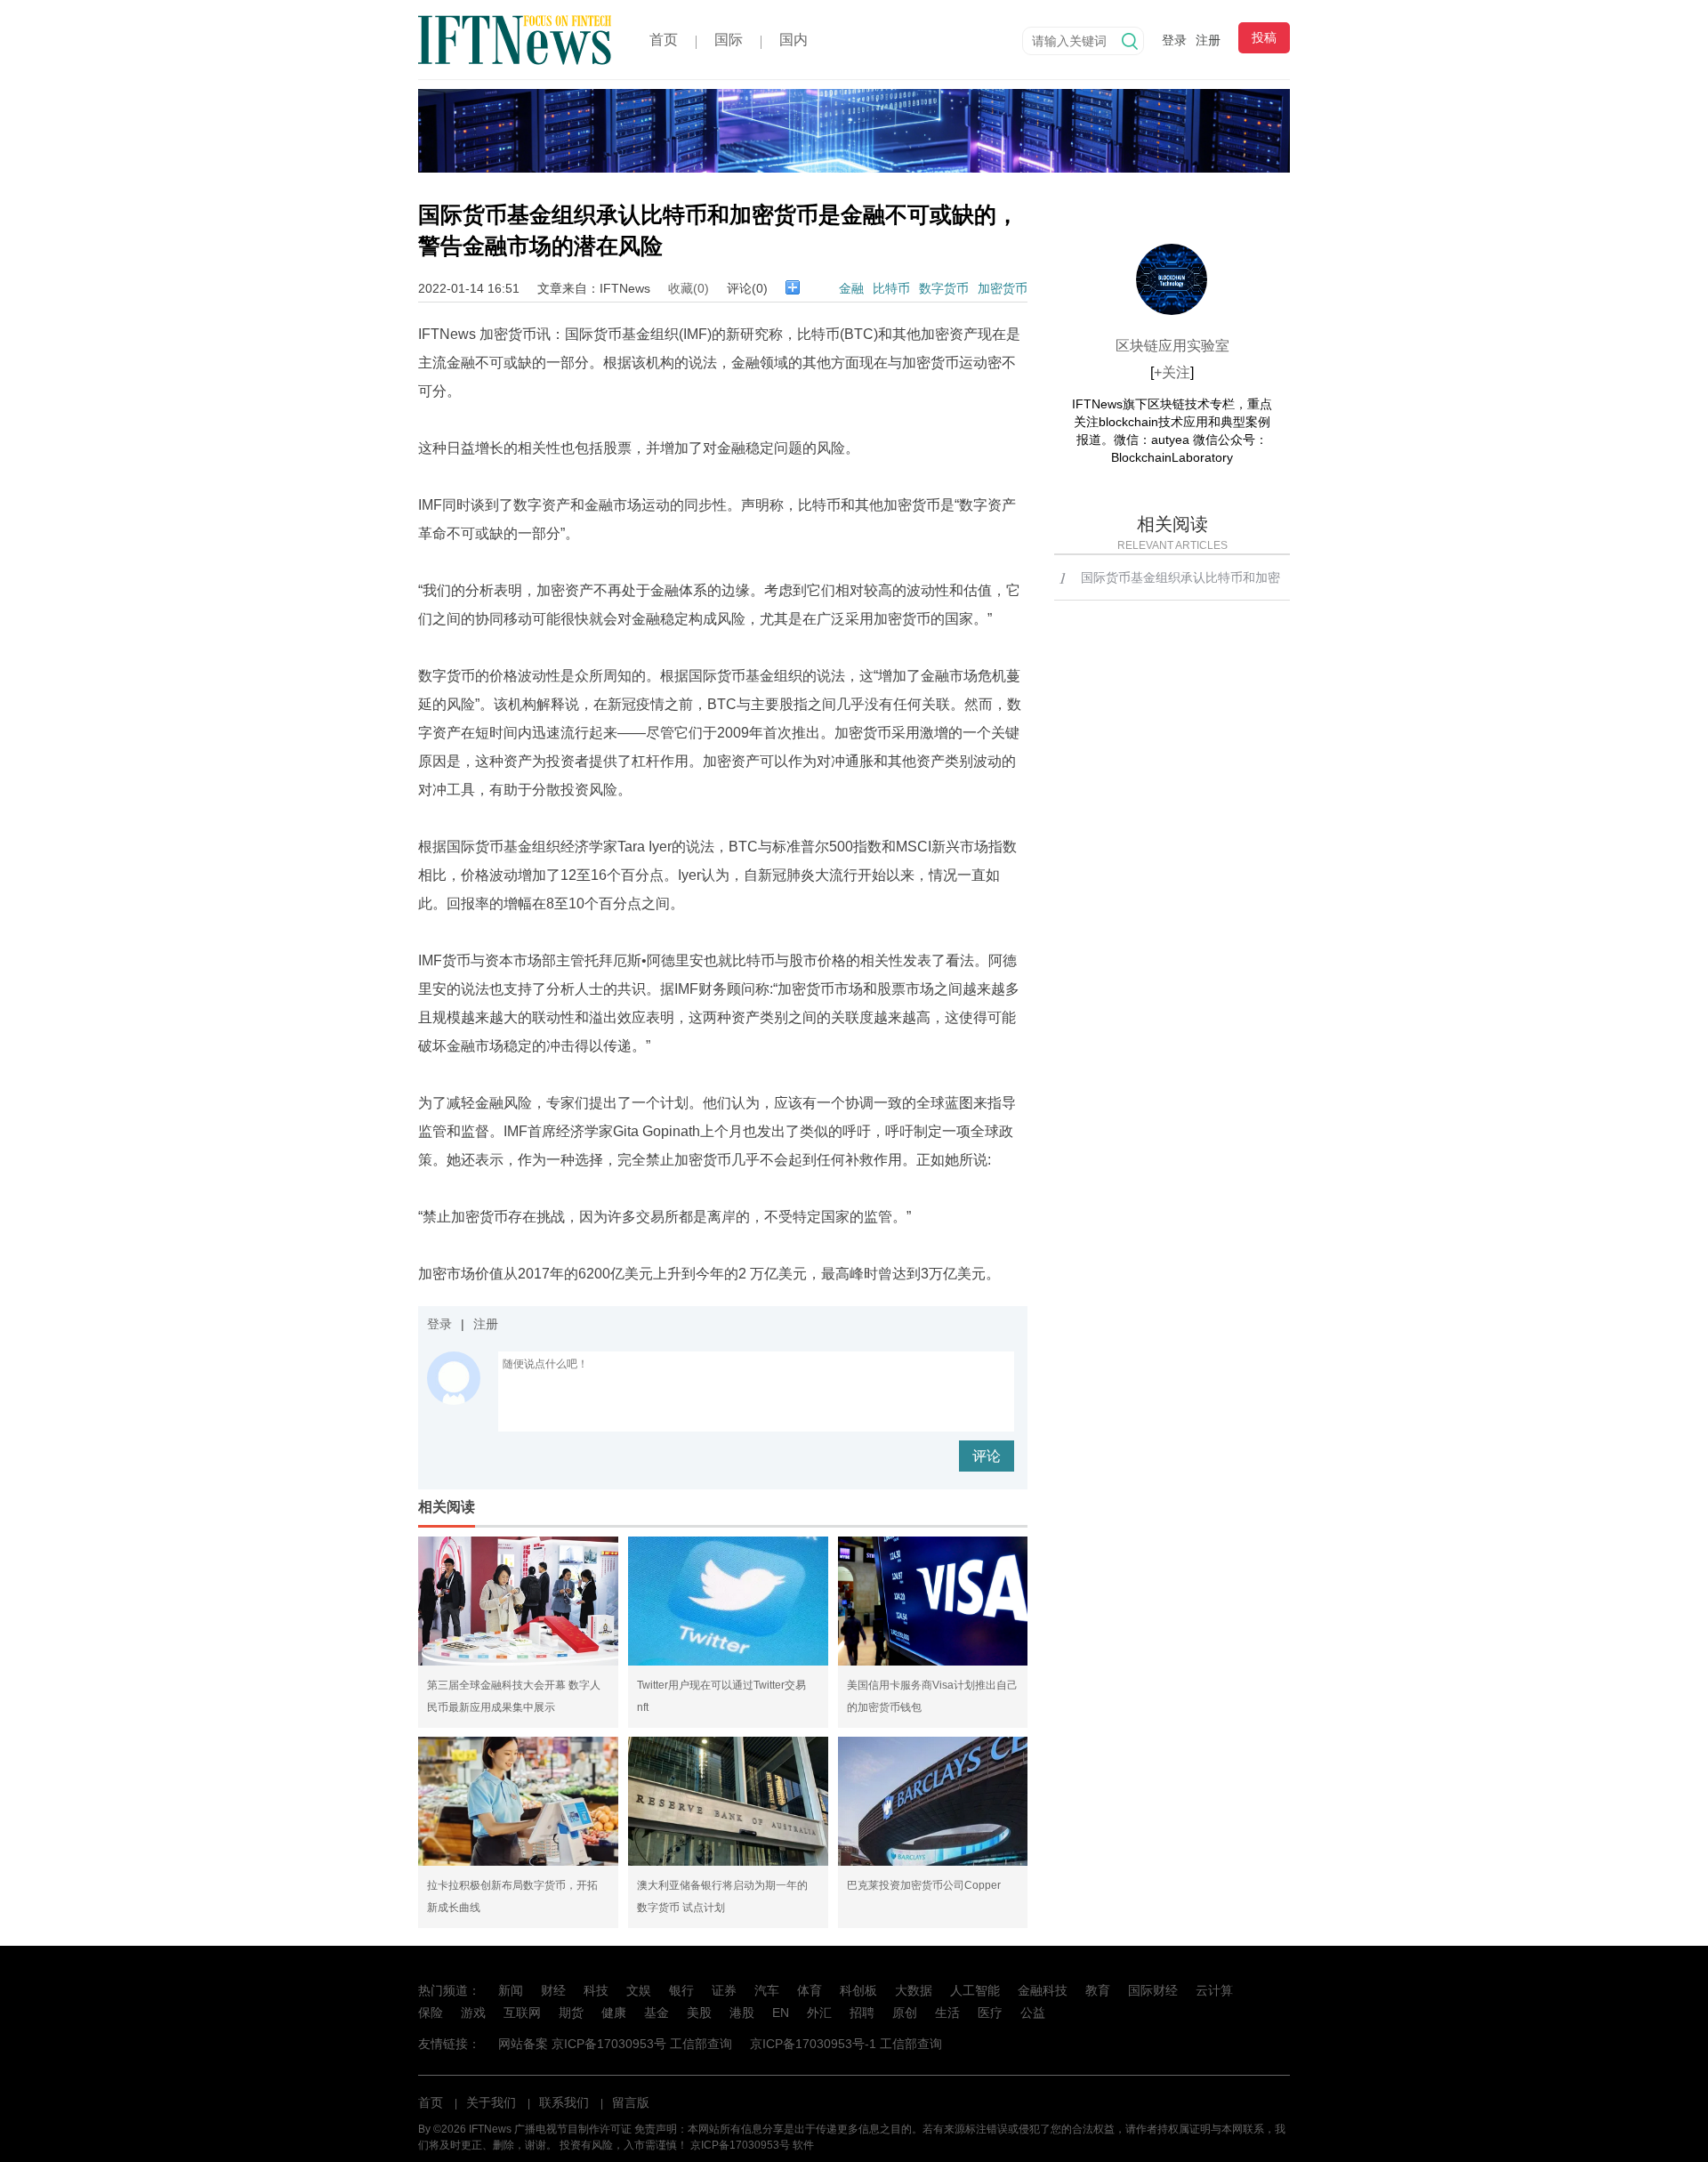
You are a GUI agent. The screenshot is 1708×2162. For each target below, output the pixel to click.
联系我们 (564, 2102)
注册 (1208, 40)
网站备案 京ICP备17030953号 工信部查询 (615, 2044)
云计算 (1214, 1990)
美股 (699, 2013)
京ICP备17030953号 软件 (752, 2145)
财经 (553, 1990)
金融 (851, 288)
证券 (724, 1990)
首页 (664, 40)
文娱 (639, 1990)
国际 (729, 40)
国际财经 (1153, 1990)
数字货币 (944, 288)
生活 (947, 2013)
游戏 (473, 2013)
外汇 (819, 2013)
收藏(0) (689, 288)
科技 (596, 1990)
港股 (742, 2013)
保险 (431, 2013)
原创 (905, 2013)
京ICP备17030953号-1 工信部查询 (846, 2044)
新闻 (511, 1990)
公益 (1033, 2013)
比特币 (891, 288)
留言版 (631, 2102)
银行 (681, 1990)
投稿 (1264, 37)
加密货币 (1003, 288)
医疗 (990, 2013)
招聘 (862, 2013)
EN (781, 2013)
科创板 (858, 1990)
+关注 (1172, 372)
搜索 (1130, 41)
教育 (1098, 1990)
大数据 (914, 1990)
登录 (1174, 40)
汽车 (767, 1990)
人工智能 (975, 1990)
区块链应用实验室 (1172, 346)
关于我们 (491, 2102)
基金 (657, 2013)
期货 (571, 2013)
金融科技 (1043, 1990)
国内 (794, 40)
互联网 (522, 2013)
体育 (810, 1990)
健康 (614, 2013)
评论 (987, 1456)
